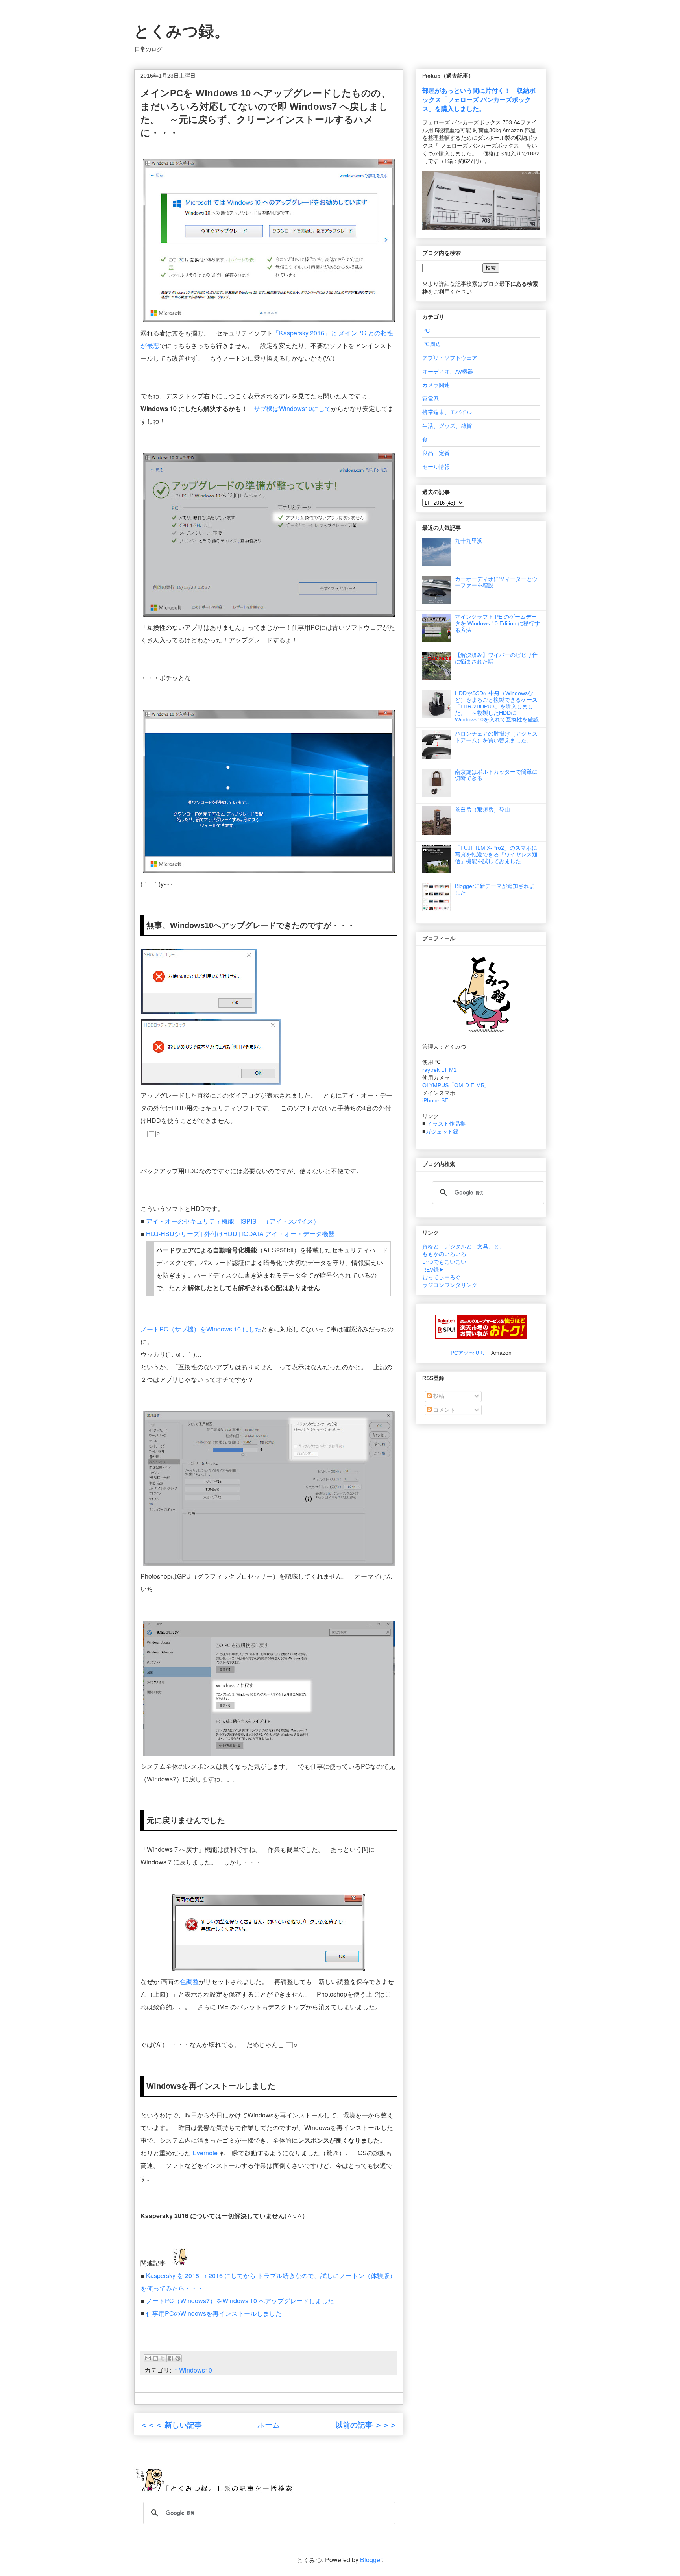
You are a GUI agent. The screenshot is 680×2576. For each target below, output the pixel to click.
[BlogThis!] (155, 2358)
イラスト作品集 (446, 1124)
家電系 (431, 399)
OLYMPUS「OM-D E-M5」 (456, 1085)
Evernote (205, 2153)
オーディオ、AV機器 (448, 372)
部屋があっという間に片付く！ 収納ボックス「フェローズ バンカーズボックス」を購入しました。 (479, 100)
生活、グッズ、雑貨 (447, 426)
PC (426, 331)
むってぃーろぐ (442, 1277)
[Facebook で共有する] (170, 2358)
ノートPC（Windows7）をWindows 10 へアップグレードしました (240, 2301)
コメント (443, 1410)
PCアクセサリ (468, 1353)
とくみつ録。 (182, 31)
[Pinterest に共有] (178, 2358)
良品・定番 (436, 453)
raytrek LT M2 (440, 1070)
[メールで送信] (148, 2358)
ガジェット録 (442, 1132)
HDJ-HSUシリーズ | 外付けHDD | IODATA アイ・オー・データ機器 (240, 1234)
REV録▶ (433, 1270)
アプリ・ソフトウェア (450, 358)
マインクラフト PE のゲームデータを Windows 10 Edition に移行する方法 (497, 623)
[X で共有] (163, 2358)
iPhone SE (435, 1100)
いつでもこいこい (444, 1262)
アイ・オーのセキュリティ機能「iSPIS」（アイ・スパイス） (234, 1221)
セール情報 (436, 467)
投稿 (438, 1396)
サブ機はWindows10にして (292, 408)
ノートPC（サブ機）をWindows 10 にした (201, 1329)
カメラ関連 (436, 385)
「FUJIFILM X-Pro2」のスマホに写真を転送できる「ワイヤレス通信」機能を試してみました (496, 854)
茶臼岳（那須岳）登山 (482, 810)
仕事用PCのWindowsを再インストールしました (214, 2313)
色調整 (189, 1981)
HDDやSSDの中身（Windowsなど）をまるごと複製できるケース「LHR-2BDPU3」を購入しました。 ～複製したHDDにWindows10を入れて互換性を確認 (497, 706)
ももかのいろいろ (444, 1254)
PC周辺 (431, 344)
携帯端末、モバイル (447, 412)
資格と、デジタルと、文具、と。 (464, 1246)
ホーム (269, 2424)
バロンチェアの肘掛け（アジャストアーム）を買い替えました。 (496, 737)
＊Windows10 (192, 2370)
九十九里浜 (469, 541)
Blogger (371, 2560)
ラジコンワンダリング (450, 1285)
